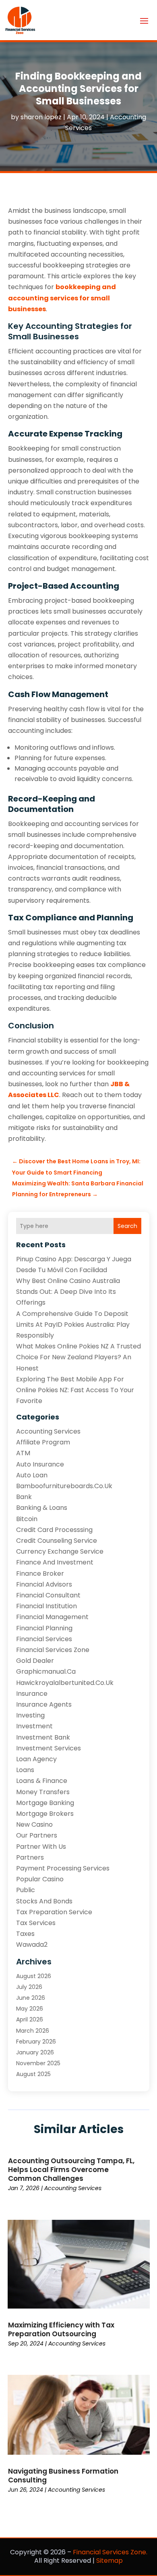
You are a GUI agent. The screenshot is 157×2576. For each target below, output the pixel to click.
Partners (30, 1857)
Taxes (25, 1934)
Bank (24, 1497)
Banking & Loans (42, 1508)
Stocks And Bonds (44, 1901)
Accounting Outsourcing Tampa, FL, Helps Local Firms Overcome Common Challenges (71, 2170)
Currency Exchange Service (60, 1551)
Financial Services (44, 1639)
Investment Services (49, 1748)
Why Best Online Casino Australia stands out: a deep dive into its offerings (68, 1292)
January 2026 (35, 2052)
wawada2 (32, 1945)
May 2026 (30, 2009)
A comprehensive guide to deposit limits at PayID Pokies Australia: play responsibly (73, 1325)
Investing (30, 1715)
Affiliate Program (43, 1442)
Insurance (32, 1694)
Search (127, 1226)
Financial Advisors (44, 1584)
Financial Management (52, 1617)
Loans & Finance (42, 1781)
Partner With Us (41, 1847)
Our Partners (37, 1835)
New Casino (34, 1824)
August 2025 (33, 2074)
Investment (34, 1726)
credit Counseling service (57, 1541)
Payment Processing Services (63, 1868)
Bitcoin (27, 1519)
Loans (25, 1770)
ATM (23, 1453)
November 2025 (38, 2063)
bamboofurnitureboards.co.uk (64, 1486)
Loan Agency (36, 1759)
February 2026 (36, 2042)
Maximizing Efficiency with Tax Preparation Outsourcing (61, 2329)
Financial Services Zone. (110, 2552)
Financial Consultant (48, 1595)
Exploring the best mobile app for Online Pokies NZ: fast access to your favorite (75, 1390)
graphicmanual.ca (46, 1671)
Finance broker (40, 1574)
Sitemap (109, 2561)
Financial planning (44, 1628)
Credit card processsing (54, 1530)
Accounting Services (48, 1431)
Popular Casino (40, 1879)
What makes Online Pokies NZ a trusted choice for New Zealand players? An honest (78, 1357)
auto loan (32, 1475)
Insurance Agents (44, 1704)
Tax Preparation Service (54, 1912)
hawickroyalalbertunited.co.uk (65, 1683)
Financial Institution (46, 1606)
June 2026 (31, 1998)
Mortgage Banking (45, 1803)
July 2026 (29, 1987)
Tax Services (36, 1923)
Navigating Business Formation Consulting (63, 2476)
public (26, 1890)
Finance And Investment (55, 1562)
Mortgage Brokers (45, 1814)
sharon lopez (41, 117)
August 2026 (34, 1976)
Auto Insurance (40, 1464)
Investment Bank (43, 1737)
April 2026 (30, 2019)
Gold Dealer (35, 1661)
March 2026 (33, 2031)
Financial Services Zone (53, 1650)
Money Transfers (43, 1792)
